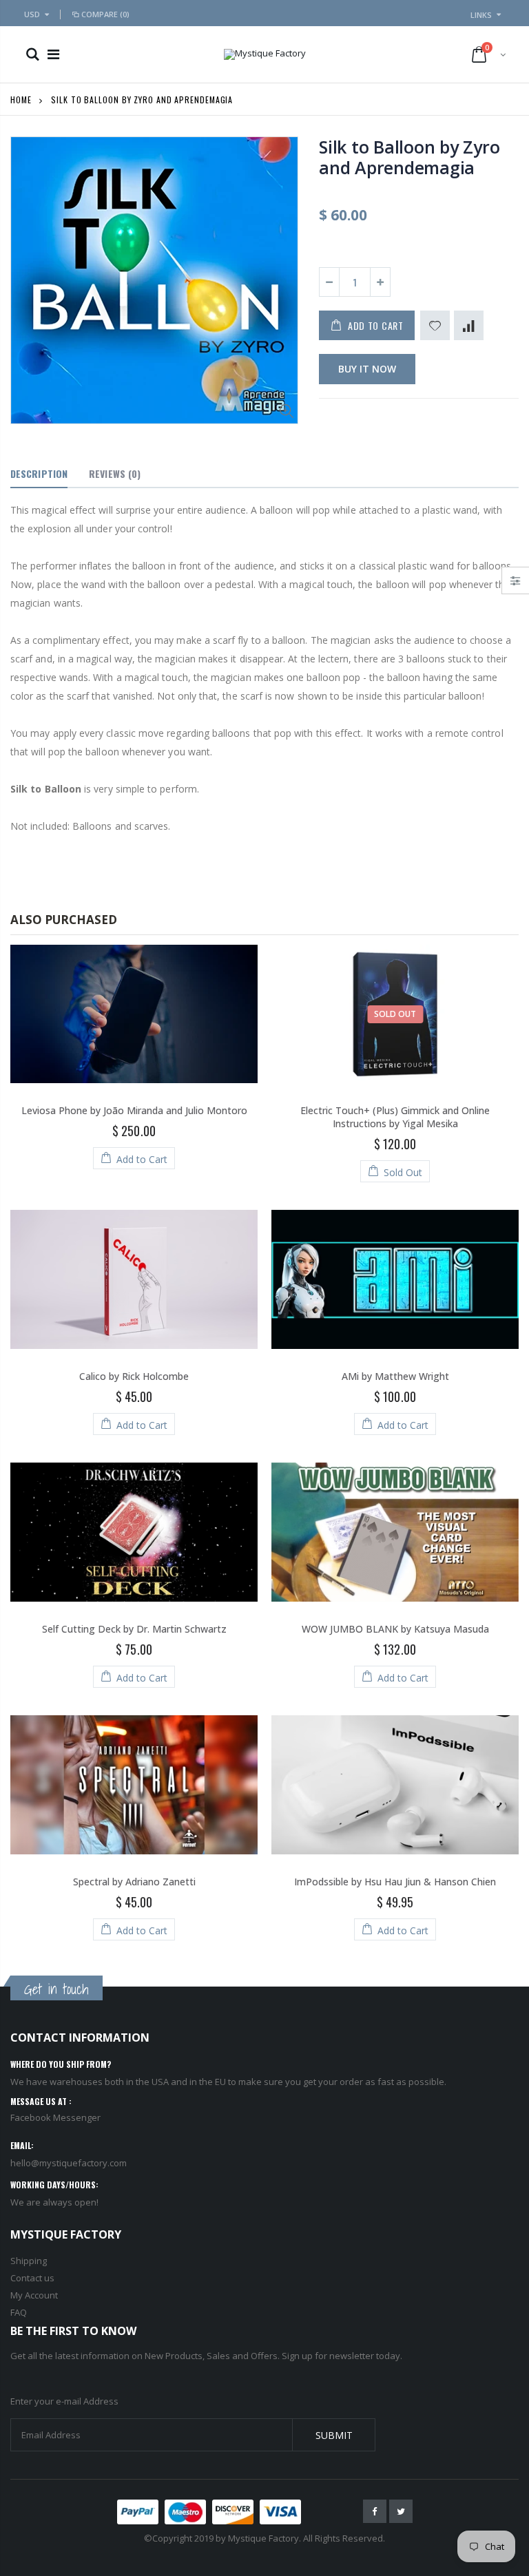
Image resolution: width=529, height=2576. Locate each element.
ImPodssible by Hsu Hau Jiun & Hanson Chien (395, 1882)
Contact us (32, 2278)
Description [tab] (39, 473)
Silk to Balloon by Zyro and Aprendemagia (409, 157)
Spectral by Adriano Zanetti (134, 1882)
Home (21, 100)
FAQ (19, 2312)
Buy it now (367, 369)
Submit (334, 2435)
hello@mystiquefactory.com (69, 2163)
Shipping (29, 2261)
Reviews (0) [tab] (115, 473)
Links (481, 15)
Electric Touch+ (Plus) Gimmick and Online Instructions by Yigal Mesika (395, 1117)
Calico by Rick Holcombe (134, 1376)
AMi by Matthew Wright (395, 1376)
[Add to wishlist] (435, 325)
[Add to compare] (469, 325)
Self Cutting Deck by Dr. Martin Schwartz (134, 1629)
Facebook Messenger (55, 2117)
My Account (34, 2295)
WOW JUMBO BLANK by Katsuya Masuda (395, 1629)
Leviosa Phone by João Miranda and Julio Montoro (134, 1110)
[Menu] (53, 54)
